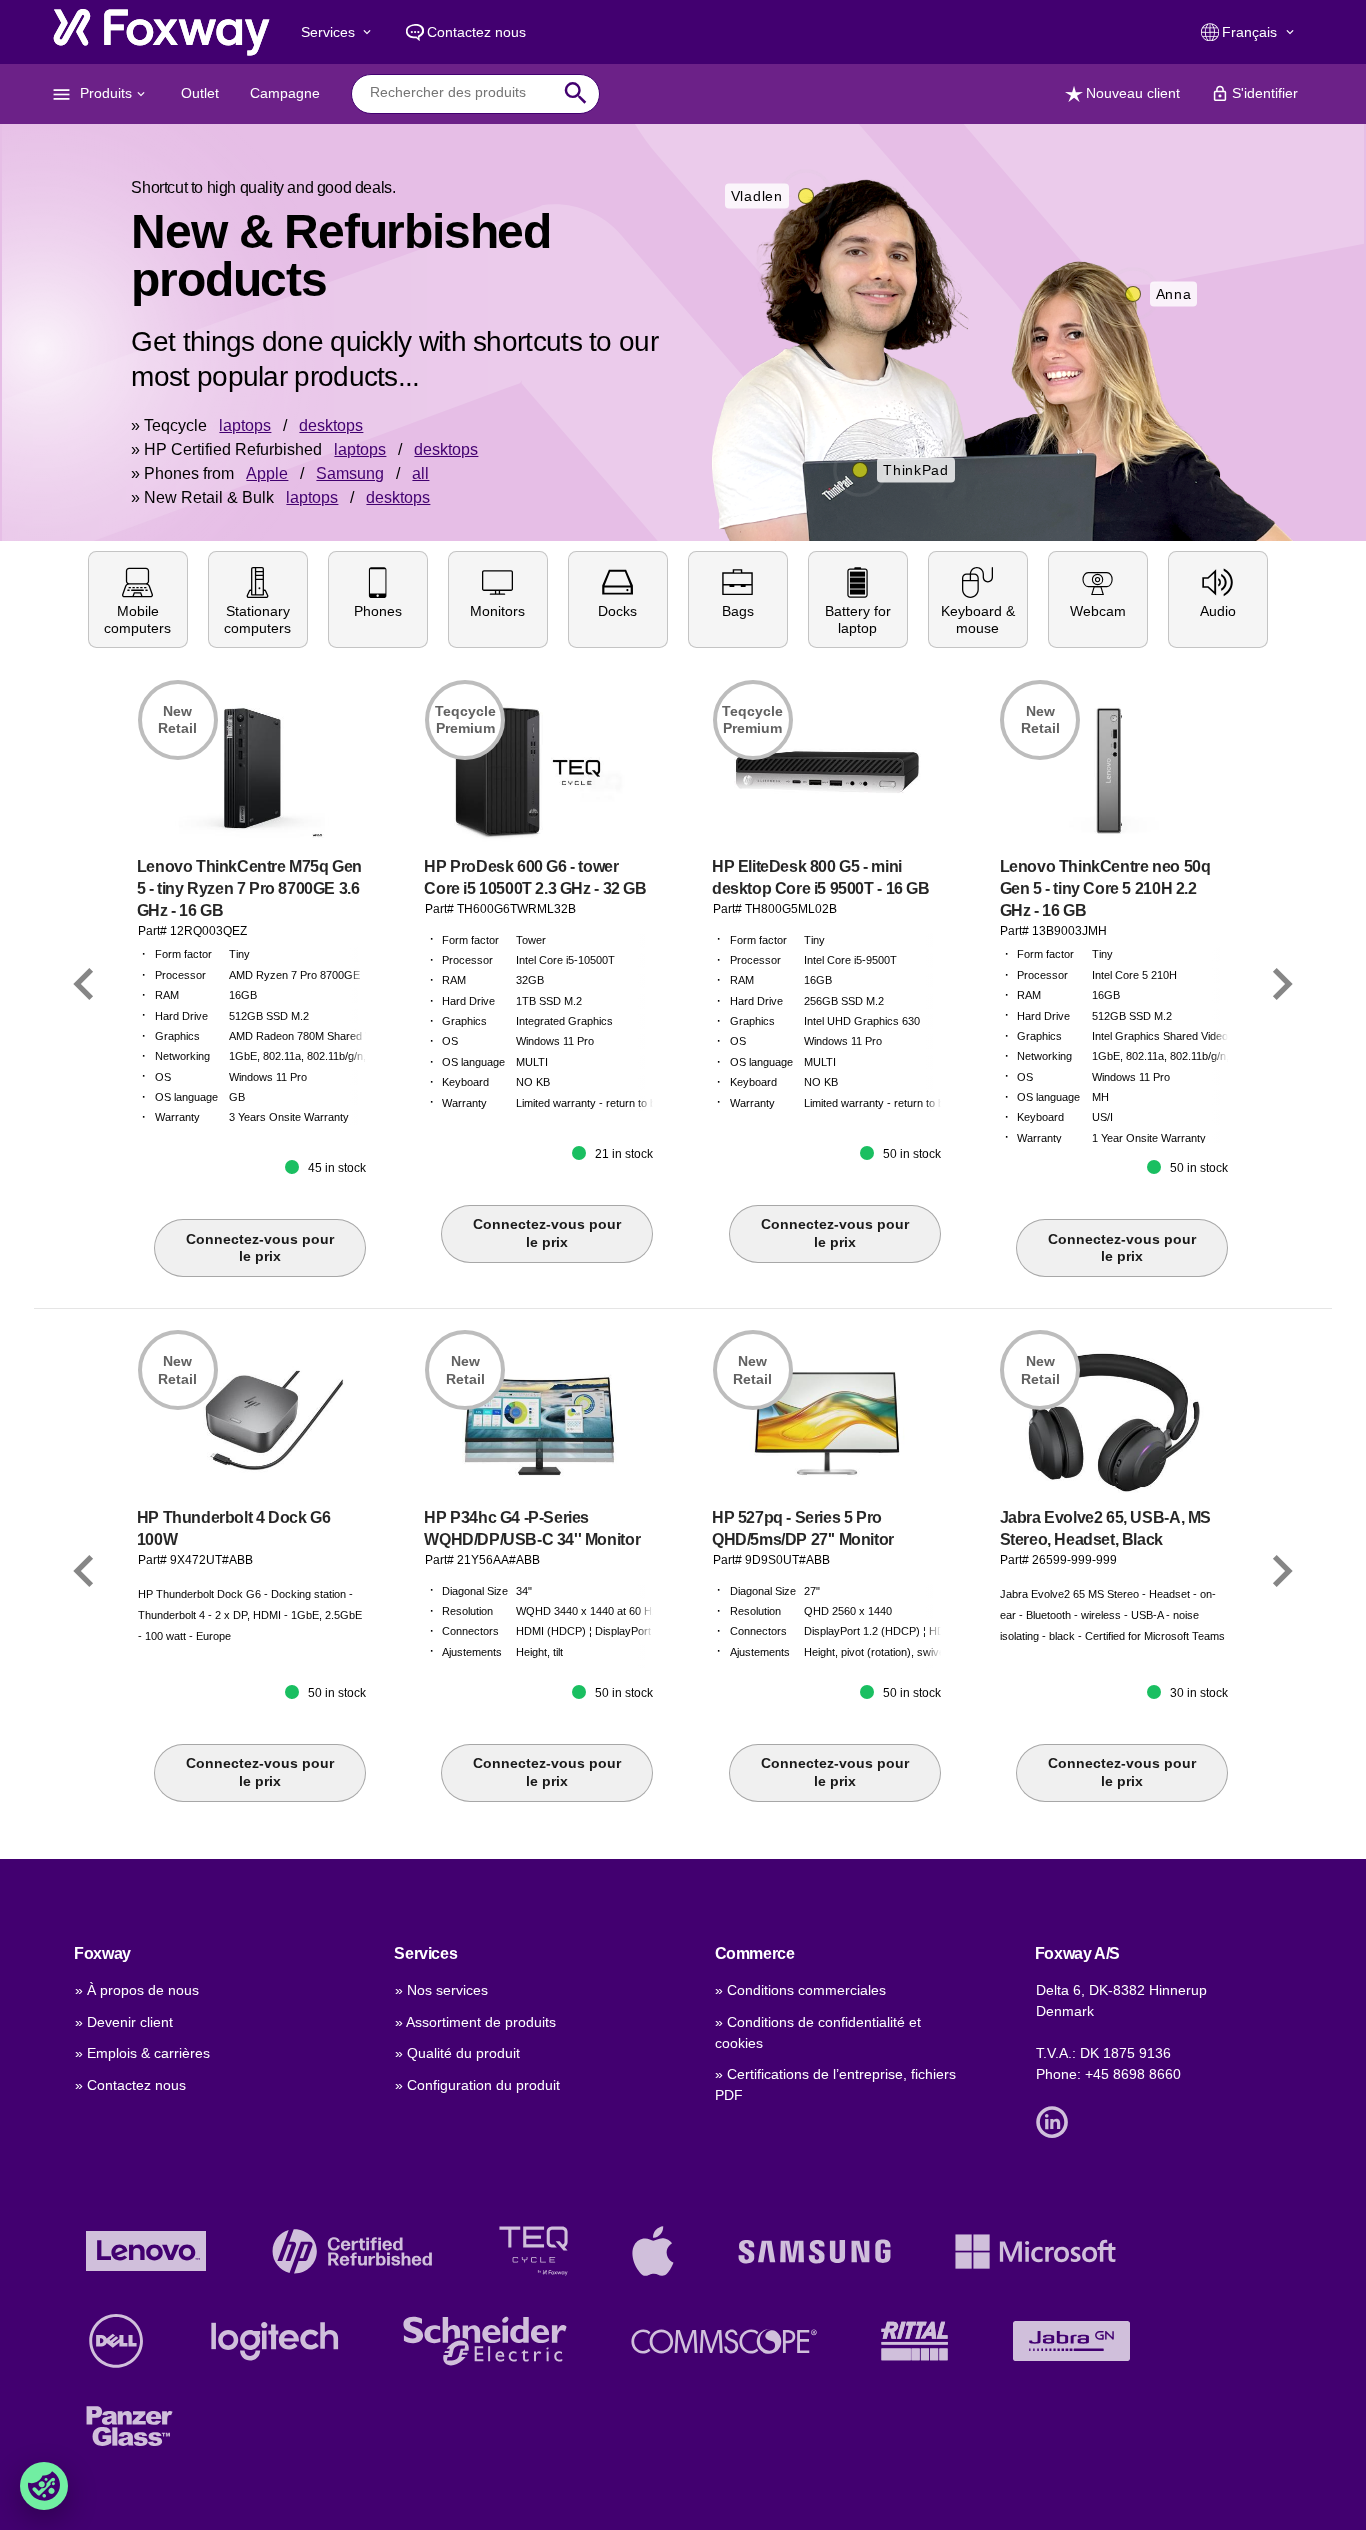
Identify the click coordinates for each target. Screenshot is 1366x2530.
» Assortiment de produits (475, 2022)
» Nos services (441, 1990)
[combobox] (460, 93)
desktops (331, 425)
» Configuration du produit (477, 2085)
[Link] (84, 984)
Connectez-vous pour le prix (260, 1248)
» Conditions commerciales (800, 1990)
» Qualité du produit (457, 2053)
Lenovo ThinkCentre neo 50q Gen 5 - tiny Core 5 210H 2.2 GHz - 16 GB (1105, 888)
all (420, 473)
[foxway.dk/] (161, 32)
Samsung (350, 473)
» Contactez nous (130, 2085)
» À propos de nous (137, 1990)
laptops (245, 425)
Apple (267, 473)
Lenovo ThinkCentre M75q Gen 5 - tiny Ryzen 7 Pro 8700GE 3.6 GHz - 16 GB (249, 888)
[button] (138, 599)
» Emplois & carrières (142, 2053)
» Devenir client (124, 2022)
